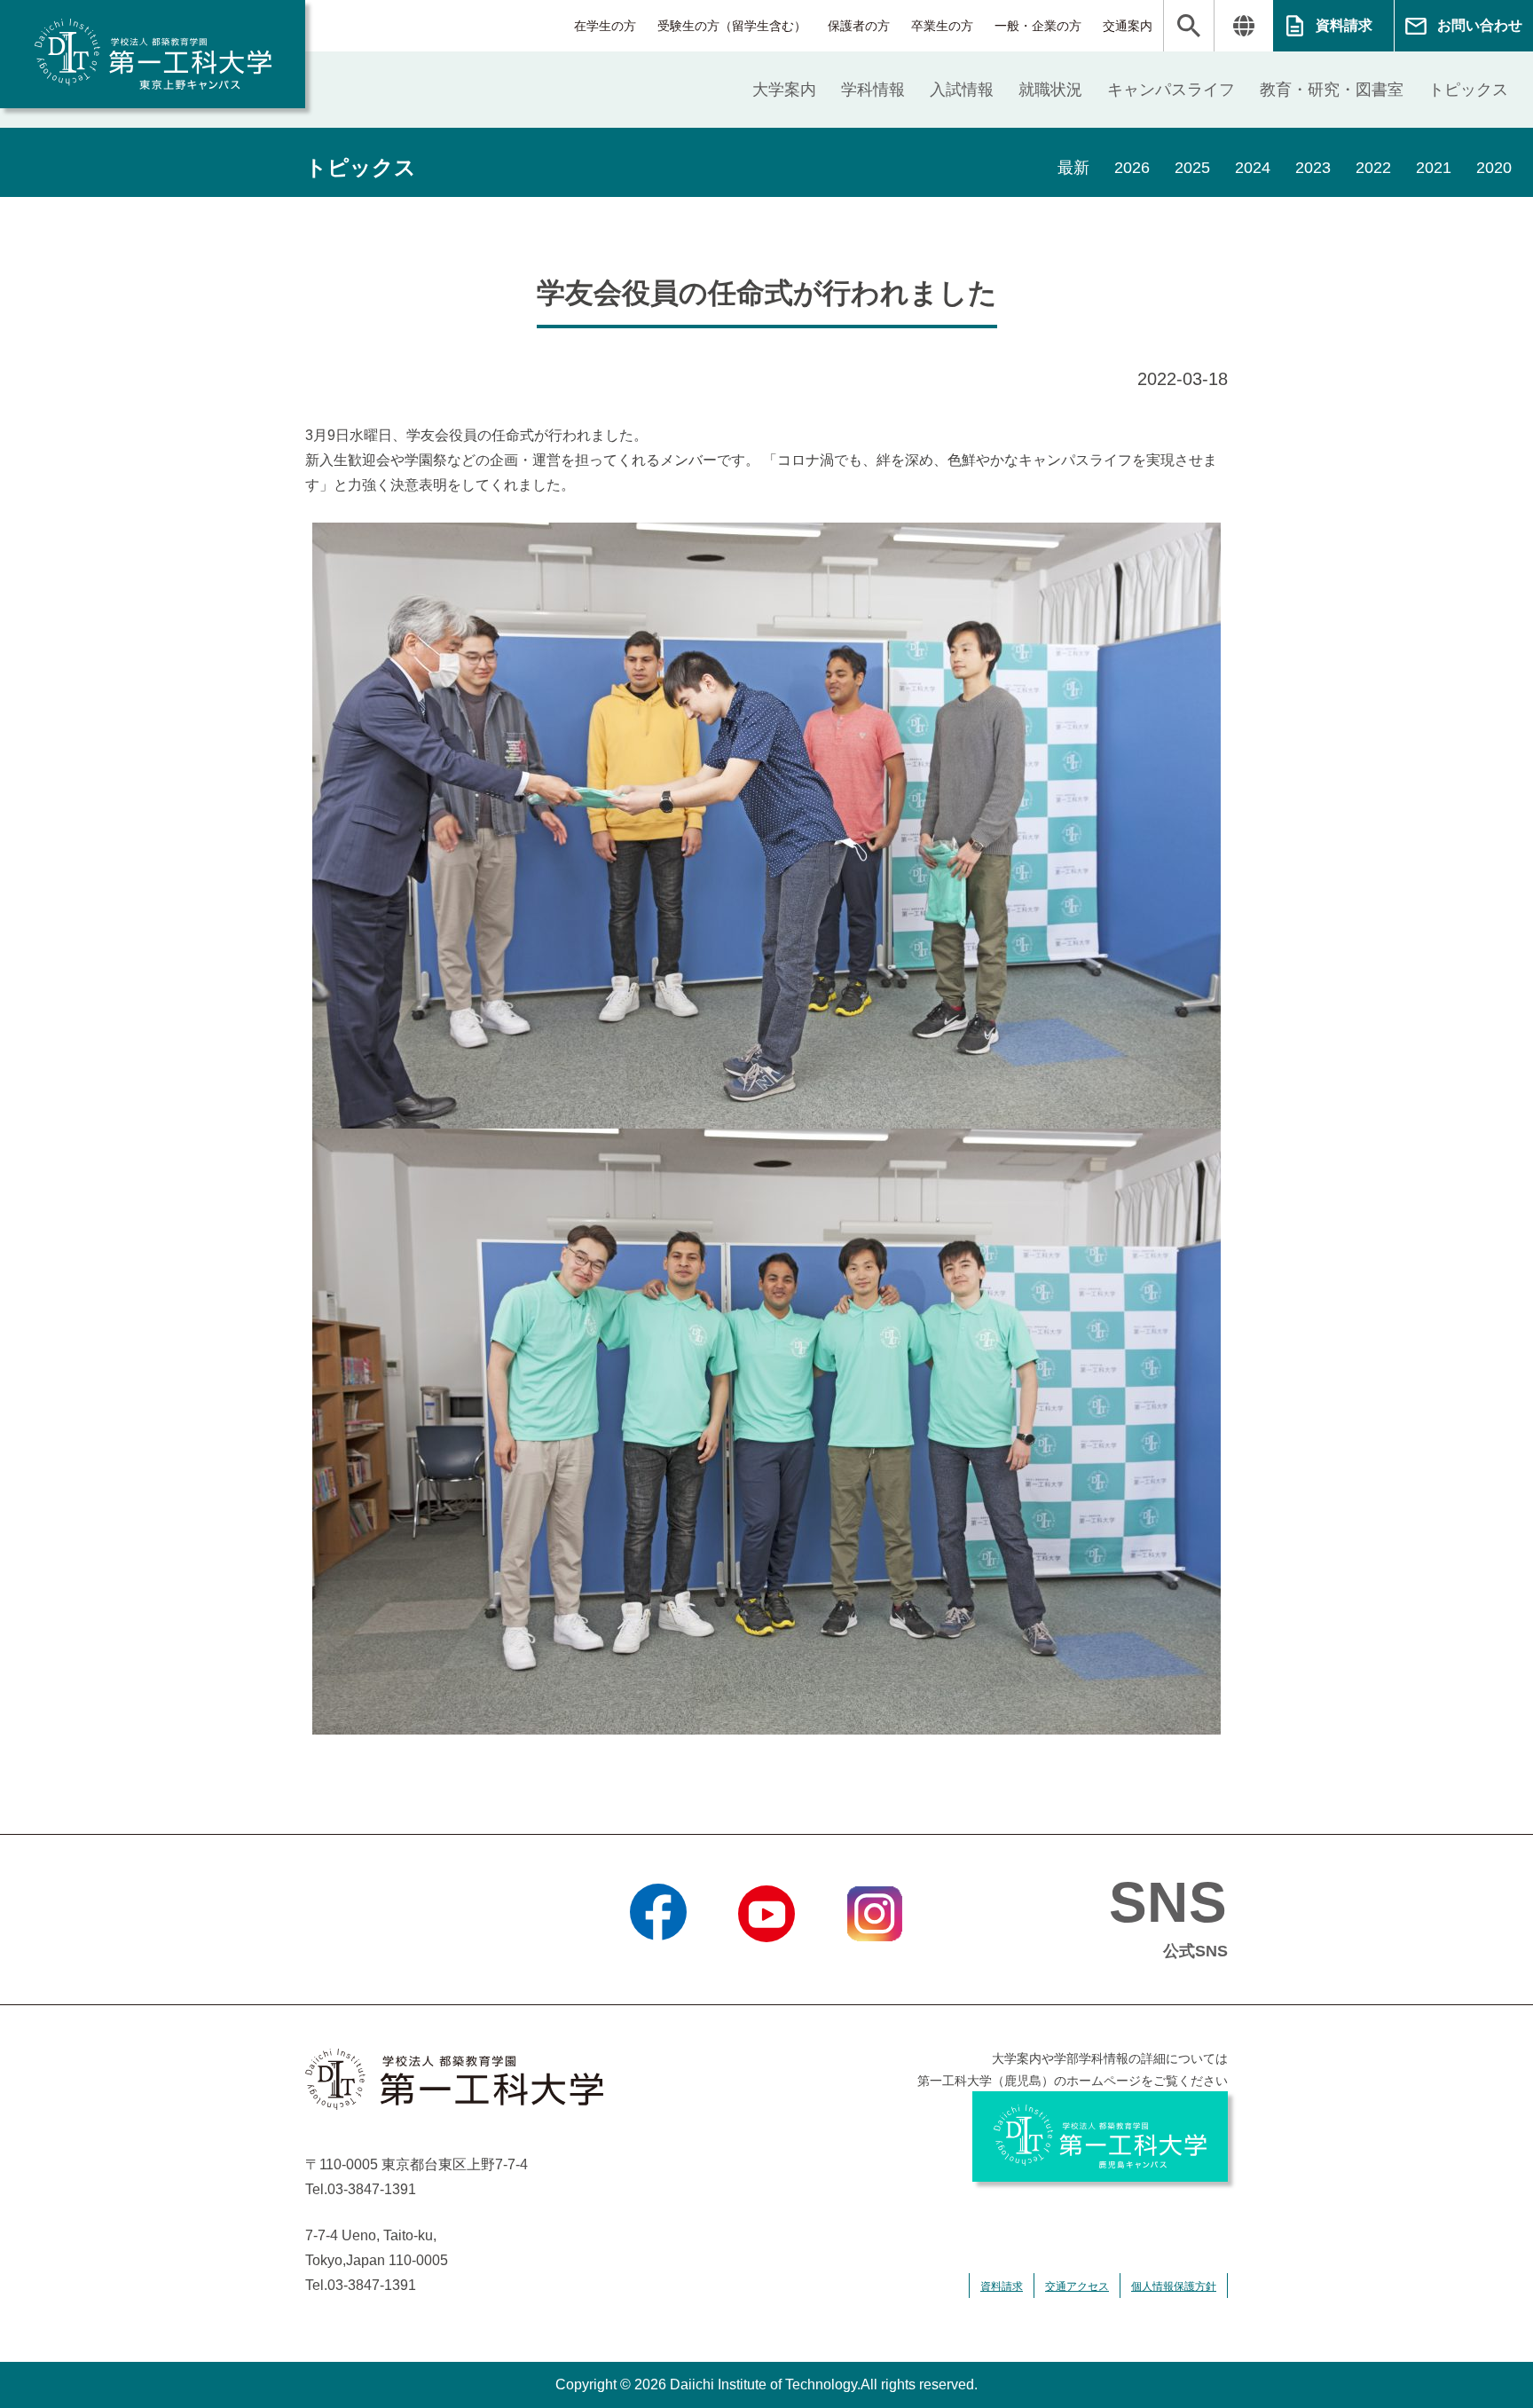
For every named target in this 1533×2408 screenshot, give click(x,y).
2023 (1313, 168)
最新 (1073, 168)
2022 (1373, 168)
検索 (1189, 26)
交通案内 (1128, 26)
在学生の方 (605, 26)
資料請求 (1344, 25)
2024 (1253, 168)
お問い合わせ (1480, 25)
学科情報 (873, 90)
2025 (1192, 168)
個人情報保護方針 (1174, 2286)
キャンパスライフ (1171, 90)
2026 (1132, 168)
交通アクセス (1077, 2286)
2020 (1494, 168)
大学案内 (784, 90)
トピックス (1468, 90)
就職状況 (1050, 90)
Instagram (875, 1964)
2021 (1434, 168)
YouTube (766, 1964)
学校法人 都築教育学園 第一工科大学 (153, 54)
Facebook (659, 1964)
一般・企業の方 (1038, 26)
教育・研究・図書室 (1332, 90)
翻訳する (1243, 26)
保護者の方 (859, 26)
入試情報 (962, 90)
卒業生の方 (942, 26)
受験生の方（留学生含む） (732, 26)
